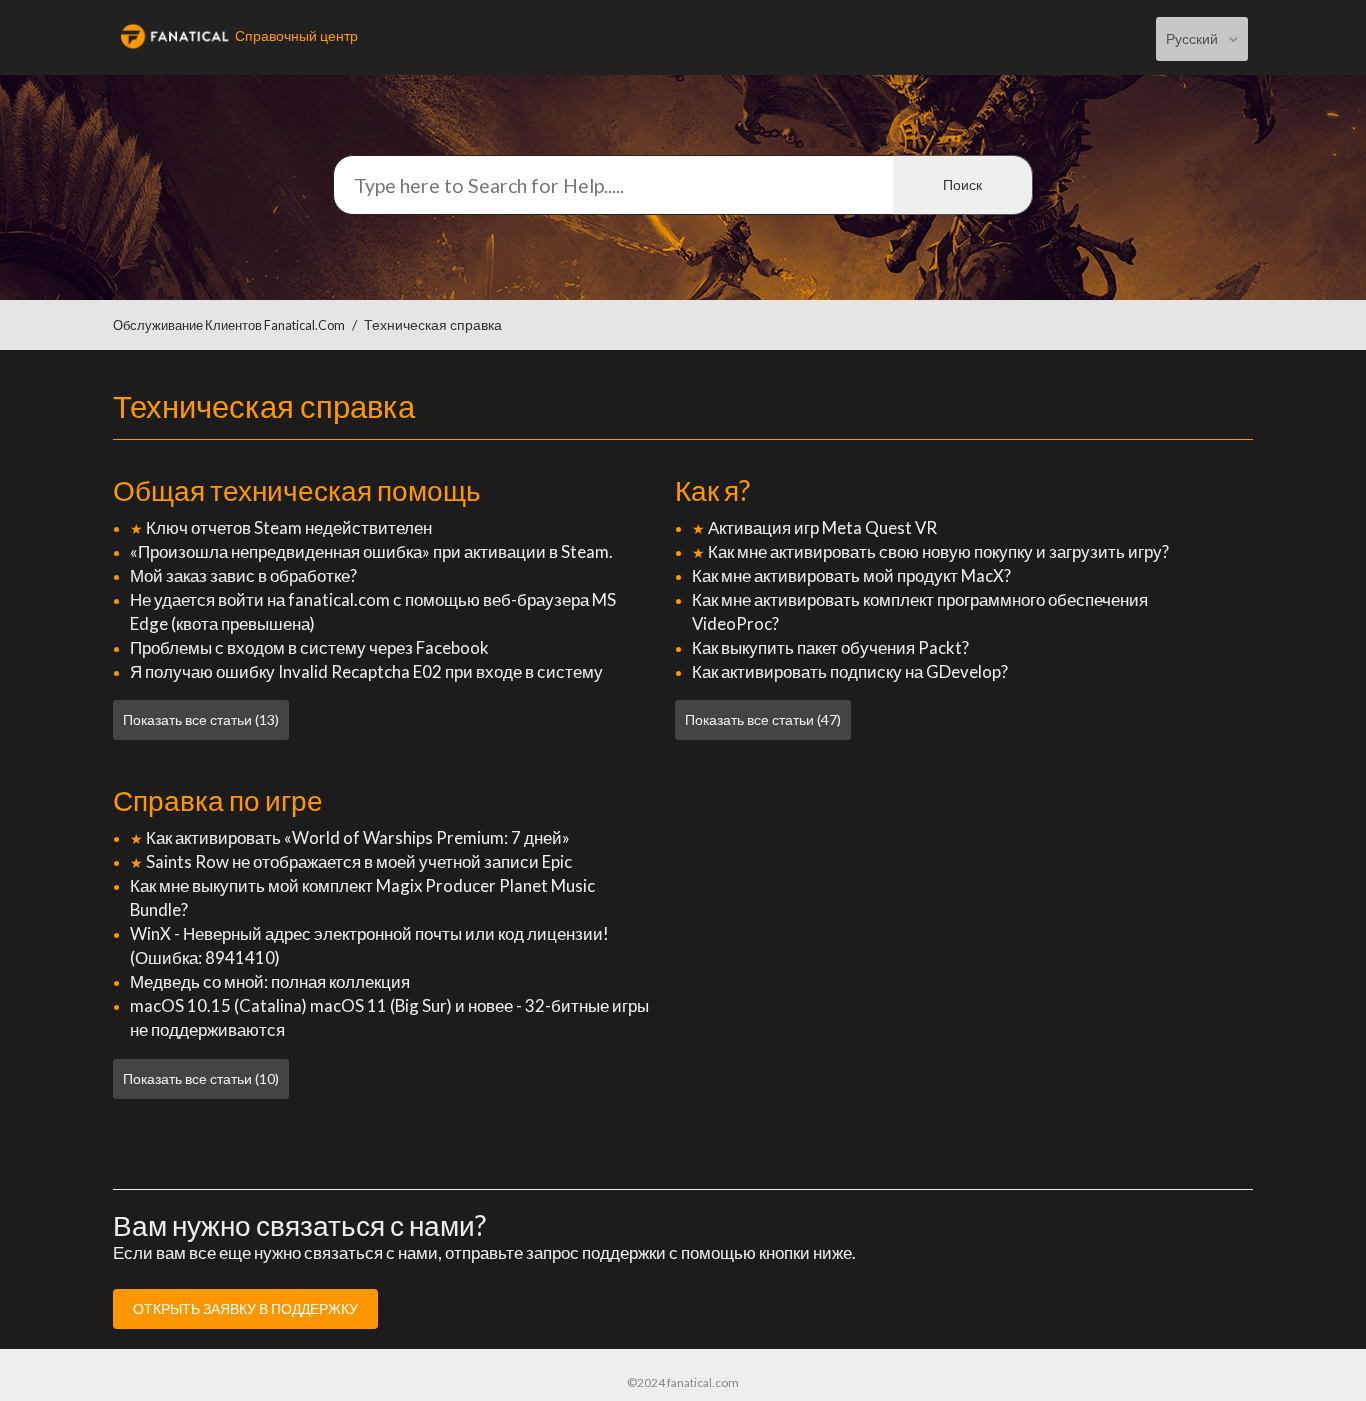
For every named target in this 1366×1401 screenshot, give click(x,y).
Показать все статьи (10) (201, 1078)
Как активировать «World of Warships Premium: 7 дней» (358, 837)
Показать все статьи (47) (763, 719)
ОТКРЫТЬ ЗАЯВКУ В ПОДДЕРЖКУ (245, 1308)
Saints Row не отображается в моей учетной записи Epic (359, 861)
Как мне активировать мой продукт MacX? (851, 575)
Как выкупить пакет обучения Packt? (830, 647)
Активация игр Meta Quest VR (822, 527)
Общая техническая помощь (297, 490)
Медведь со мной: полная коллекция (270, 981)
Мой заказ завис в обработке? (243, 575)
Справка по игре (218, 800)
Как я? (712, 490)
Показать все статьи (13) (201, 719)
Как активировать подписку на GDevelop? (850, 671)
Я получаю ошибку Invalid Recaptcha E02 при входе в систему (366, 671)
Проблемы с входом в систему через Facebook (309, 647)
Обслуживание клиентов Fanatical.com (229, 325)
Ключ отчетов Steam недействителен (289, 527)
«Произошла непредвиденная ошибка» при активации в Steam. (371, 551)
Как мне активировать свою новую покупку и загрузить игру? (938, 551)
